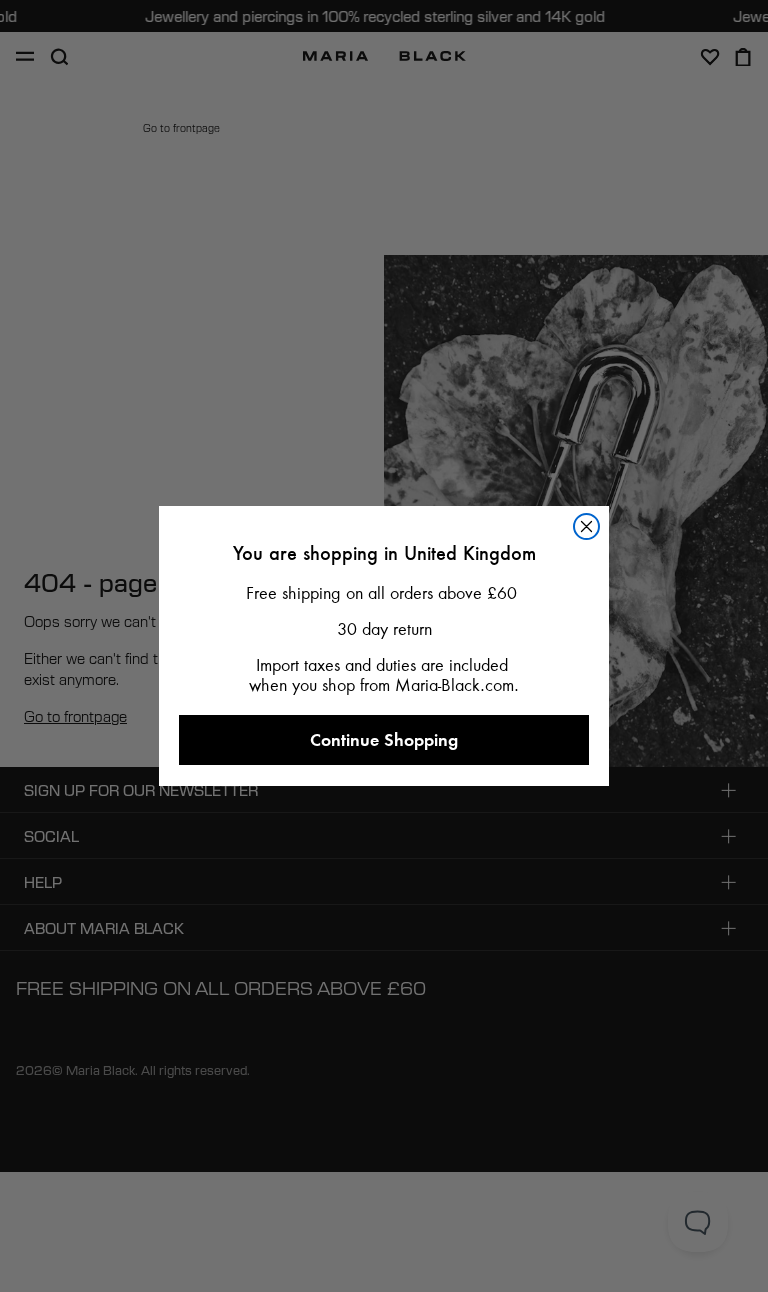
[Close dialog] (586, 526)
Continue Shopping (384, 739)
